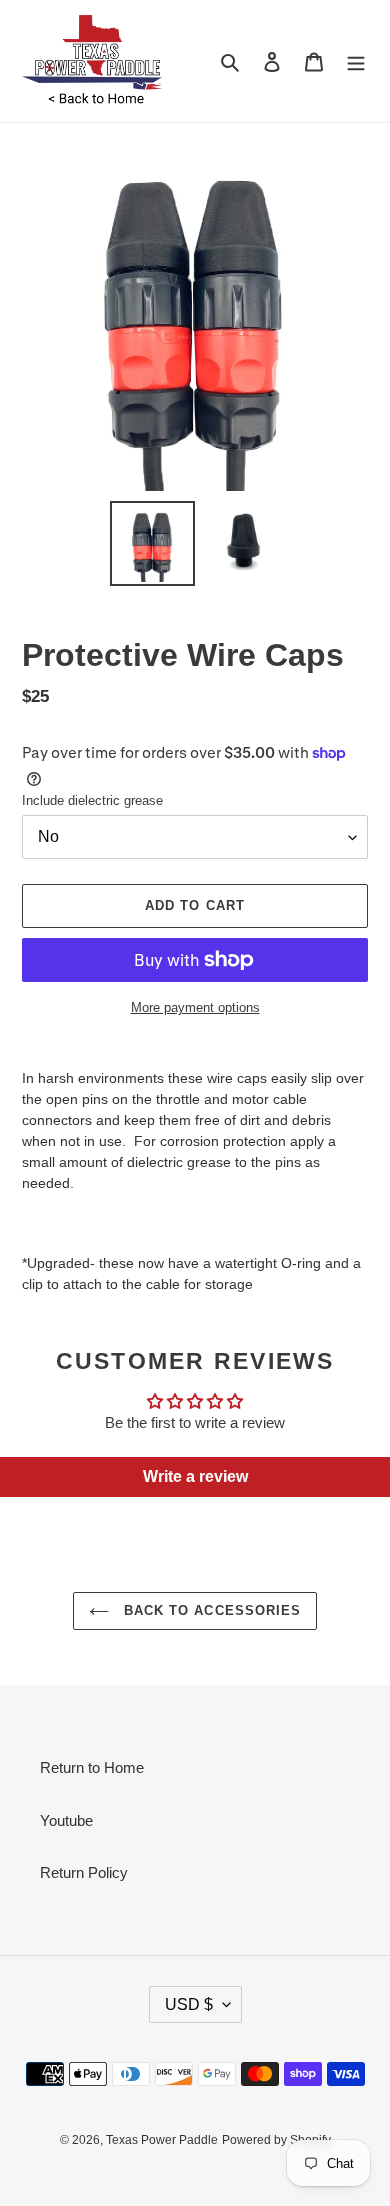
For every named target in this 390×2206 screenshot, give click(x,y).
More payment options (195, 1007)
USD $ (189, 2004)
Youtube (66, 1820)
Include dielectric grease (92, 800)
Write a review (195, 1476)
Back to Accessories (210, 1610)
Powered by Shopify (276, 2140)
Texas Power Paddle (162, 2140)
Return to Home (92, 1767)
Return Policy (84, 1872)
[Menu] (356, 61)
